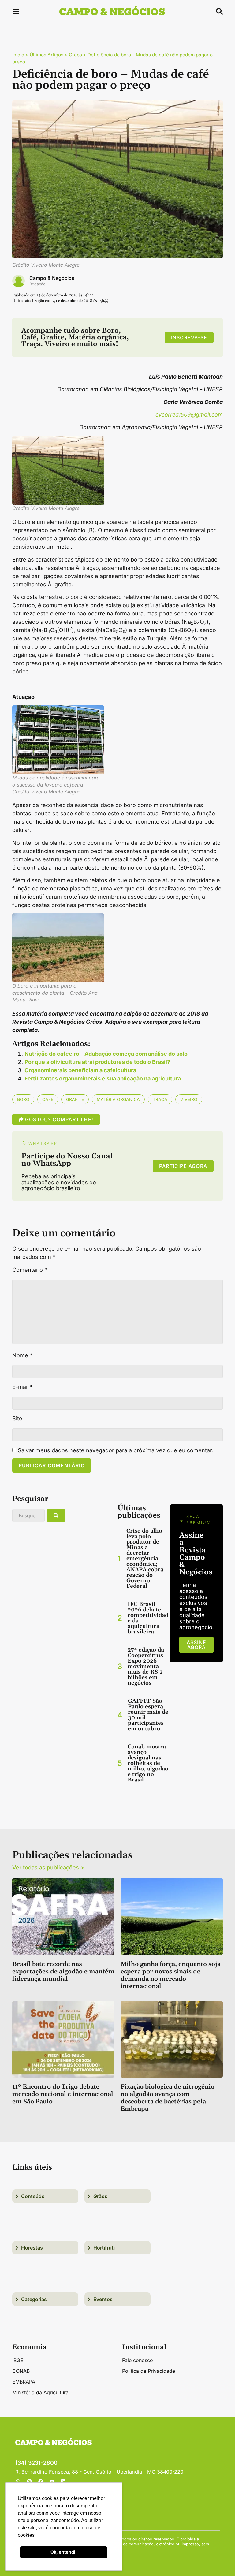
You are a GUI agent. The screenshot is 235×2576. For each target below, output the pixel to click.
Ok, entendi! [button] (64, 2552)
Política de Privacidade (149, 2371)
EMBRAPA (24, 2382)
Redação (37, 284)
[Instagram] (29, 2482)
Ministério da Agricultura (40, 2392)
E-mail (22, 1387)
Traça (160, 1099)
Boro (23, 1099)
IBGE (18, 2360)
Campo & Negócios (52, 278)
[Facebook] (41, 2482)
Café (48, 1099)
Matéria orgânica (118, 1099)
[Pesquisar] (56, 1515)
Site (17, 1419)
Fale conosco (138, 2360)
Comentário (30, 1270)
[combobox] (28, 1515)
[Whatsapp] (18, 2482)
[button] (16, 12)
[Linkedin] (63, 2482)
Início (18, 55)
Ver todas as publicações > (48, 1867)
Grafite (75, 1099)
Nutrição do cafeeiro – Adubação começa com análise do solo (106, 1054)
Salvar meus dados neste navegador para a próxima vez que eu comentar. (116, 1450)
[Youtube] (52, 2482)
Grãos (75, 55)
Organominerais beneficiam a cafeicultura (80, 1070)
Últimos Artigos (47, 55)
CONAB (21, 2371)
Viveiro (189, 1099)
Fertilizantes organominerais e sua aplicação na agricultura (103, 1078)
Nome (22, 1355)
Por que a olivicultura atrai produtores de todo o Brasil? (97, 1062)
